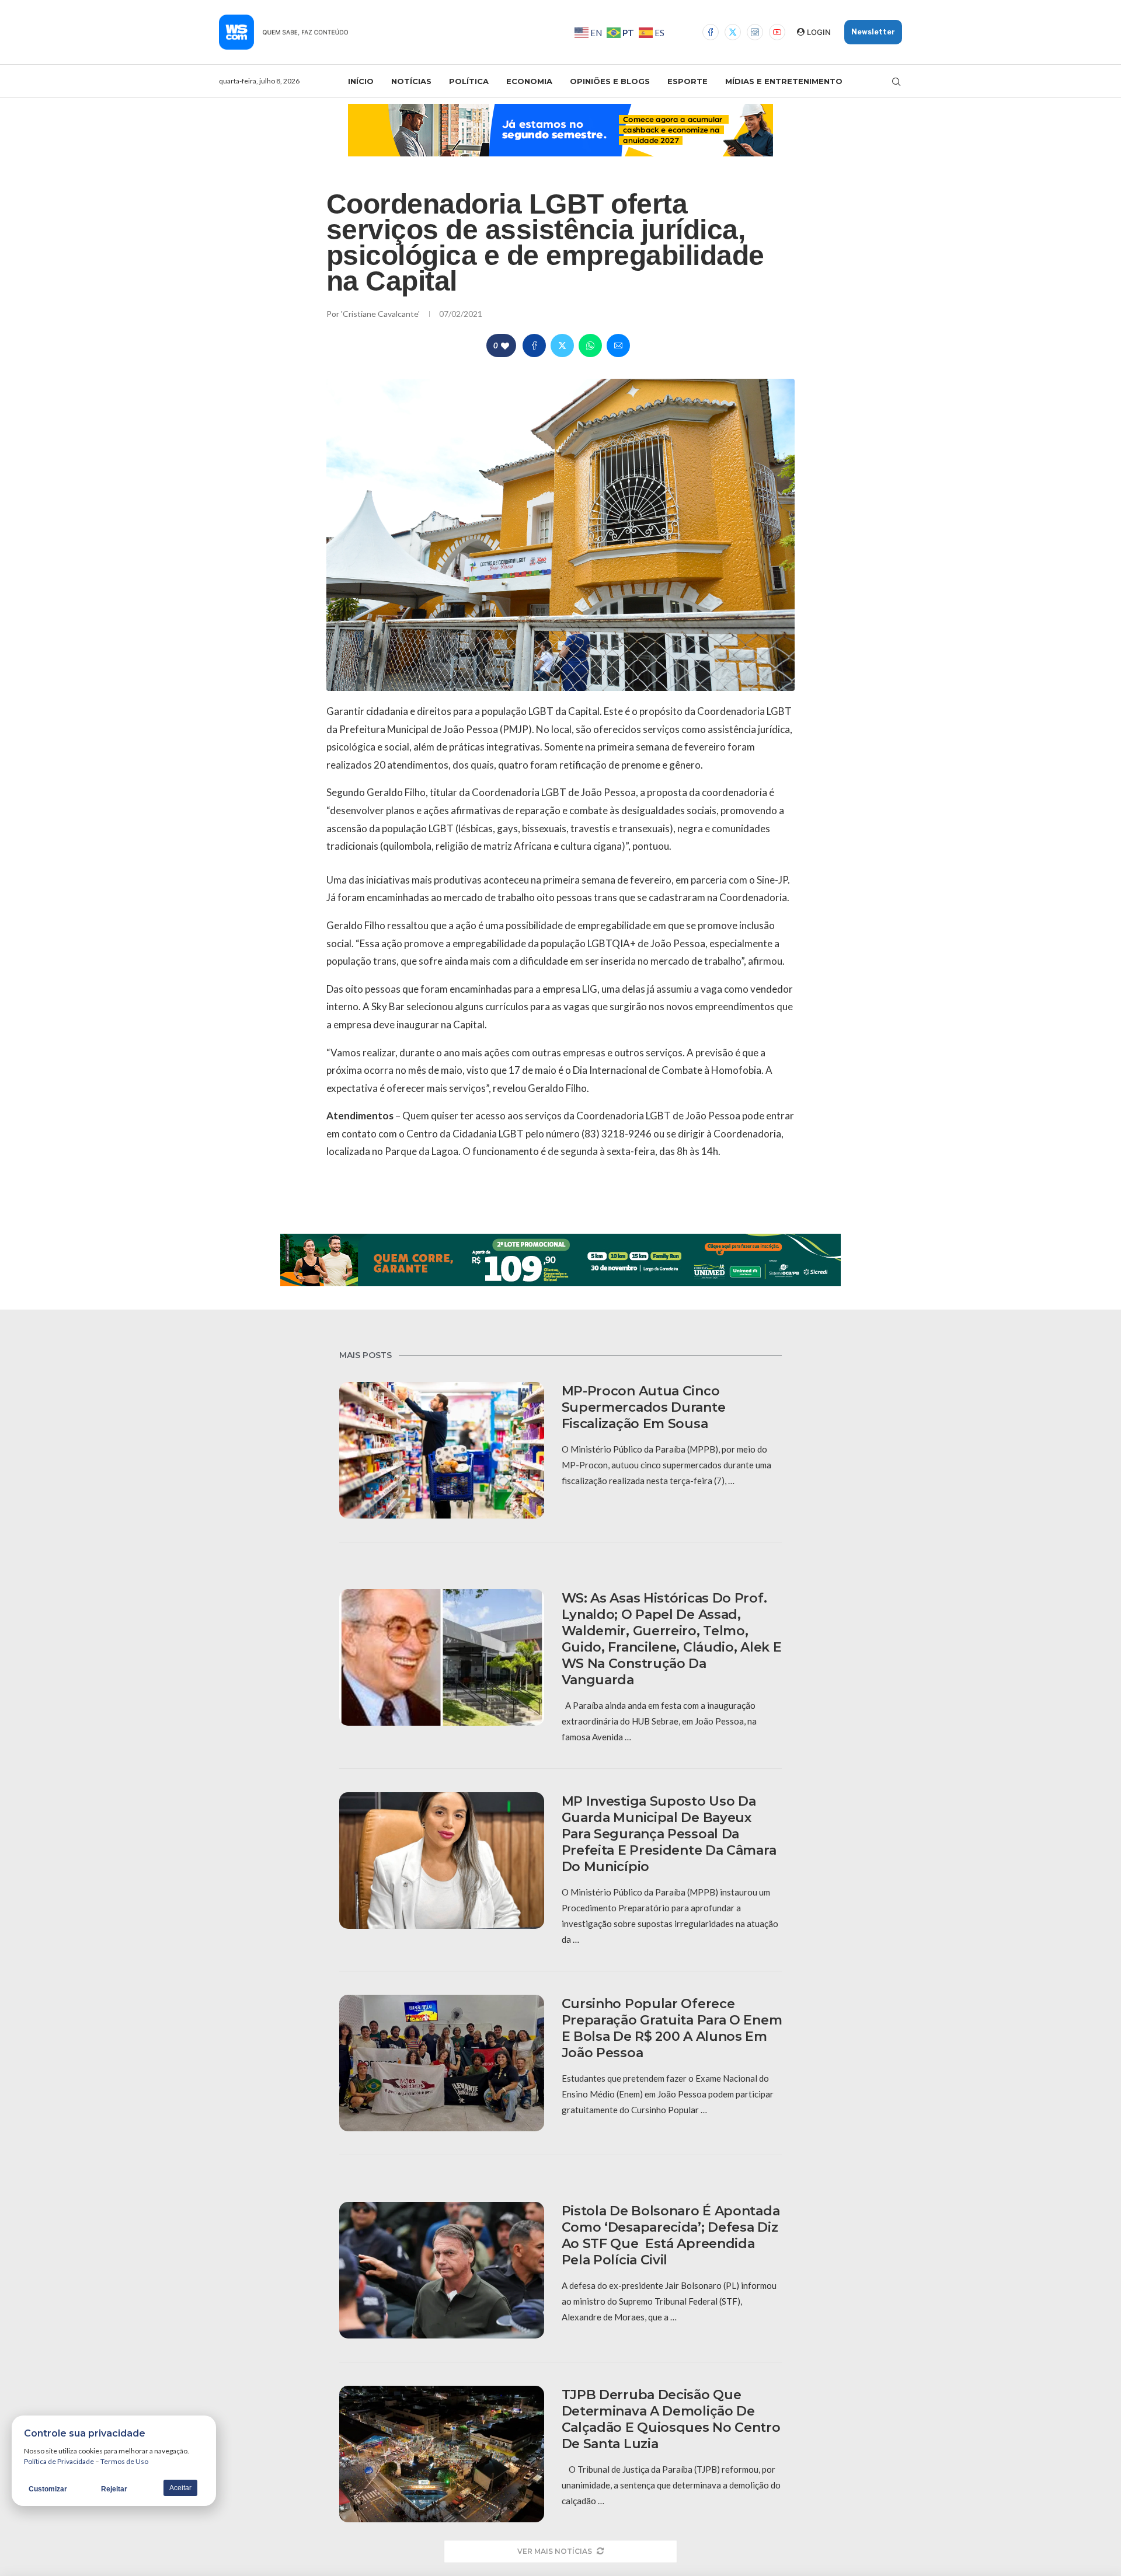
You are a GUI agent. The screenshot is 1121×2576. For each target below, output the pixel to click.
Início (361, 81)
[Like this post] (505, 346)
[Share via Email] (618, 345)
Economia (529, 81)
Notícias (411, 81)
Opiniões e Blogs (610, 81)
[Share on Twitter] (562, 345)
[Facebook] (711, 32)
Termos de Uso (124, 2461)
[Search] (896, 82)
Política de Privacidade (59, 2461)
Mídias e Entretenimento (784, 81)
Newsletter (873, 32)
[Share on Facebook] (534, 345)
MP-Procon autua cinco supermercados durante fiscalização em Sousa (644, 1407)
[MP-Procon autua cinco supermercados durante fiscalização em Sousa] (442, 1450)
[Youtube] (777, 32)
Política (469, 81)
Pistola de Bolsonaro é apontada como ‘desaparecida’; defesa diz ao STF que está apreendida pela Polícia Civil (671, 2235)
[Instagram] (755, 32)
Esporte (687, 81)
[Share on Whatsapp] (590, 345)
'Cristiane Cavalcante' (381, 314)
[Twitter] (733, 32)
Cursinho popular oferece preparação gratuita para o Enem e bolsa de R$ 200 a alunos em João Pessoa (672, 2028)
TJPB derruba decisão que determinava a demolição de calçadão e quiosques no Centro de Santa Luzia (671, 2419)
